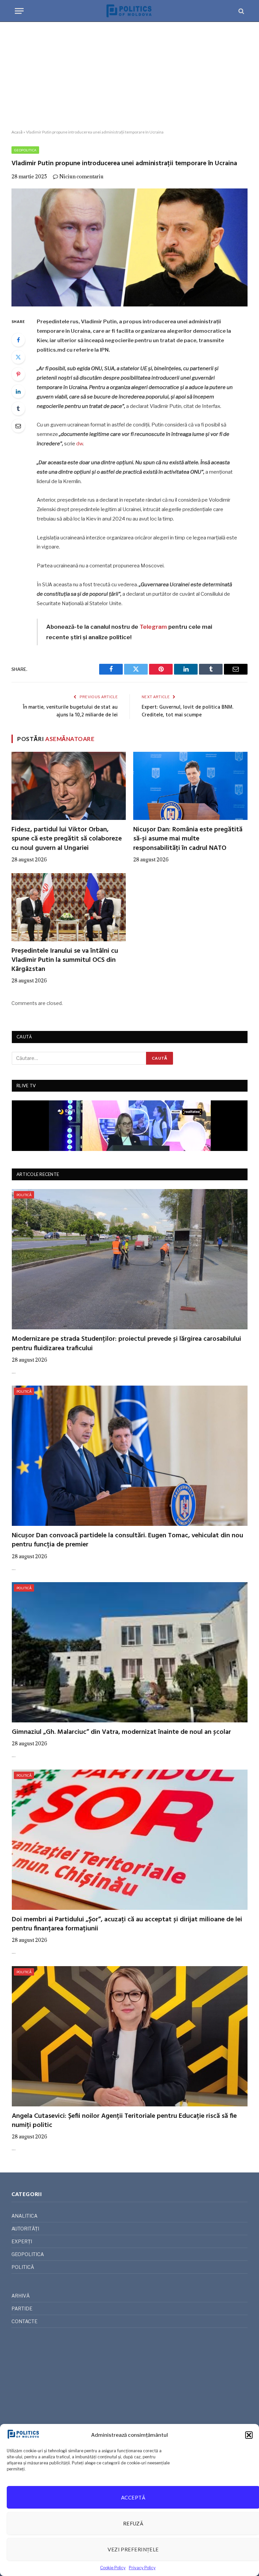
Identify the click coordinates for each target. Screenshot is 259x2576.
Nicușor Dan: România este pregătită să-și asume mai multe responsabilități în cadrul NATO (188, 839)
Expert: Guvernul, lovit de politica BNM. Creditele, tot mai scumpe (188, 711)
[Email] (18, 426)
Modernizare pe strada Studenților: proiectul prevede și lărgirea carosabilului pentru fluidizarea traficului (126, 1344)
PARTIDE (22, 2308)
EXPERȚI (22, 2241)
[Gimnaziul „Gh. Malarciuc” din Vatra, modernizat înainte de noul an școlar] (130, 1652)
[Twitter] (18, 357)
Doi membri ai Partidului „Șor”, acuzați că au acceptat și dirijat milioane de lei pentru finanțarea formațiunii (127, 1924)
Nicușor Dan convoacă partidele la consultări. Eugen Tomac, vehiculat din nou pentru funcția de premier (127, 1540)
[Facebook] (18, 340)
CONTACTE (24, 2321)
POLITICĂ (24, 1195)
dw (80, 444)
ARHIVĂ (21, 2296)
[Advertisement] (129, 76)
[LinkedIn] (18, 391)
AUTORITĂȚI (25, 2229)
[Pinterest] (18, 374)
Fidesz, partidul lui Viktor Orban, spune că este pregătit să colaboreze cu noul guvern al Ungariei (67, 839)
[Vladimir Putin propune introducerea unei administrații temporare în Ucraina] (129, 247)
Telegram (153, 627)
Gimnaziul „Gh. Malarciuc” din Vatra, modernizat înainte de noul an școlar (121, 1732)
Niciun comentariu (81, 176)
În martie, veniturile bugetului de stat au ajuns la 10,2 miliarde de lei (70, 711)
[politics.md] (129, 11)
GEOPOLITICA (25, 150)
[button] (249, 2435)
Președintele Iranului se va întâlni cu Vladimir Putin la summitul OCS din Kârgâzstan (65, 960)
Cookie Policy (113, 2568)
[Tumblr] (18, 409)
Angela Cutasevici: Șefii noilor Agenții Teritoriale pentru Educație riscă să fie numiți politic (124, 2121)
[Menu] (19, 11)
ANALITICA (24, 2216)
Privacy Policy (142, 2568)
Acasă (17, 132)
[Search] (241, 11)
